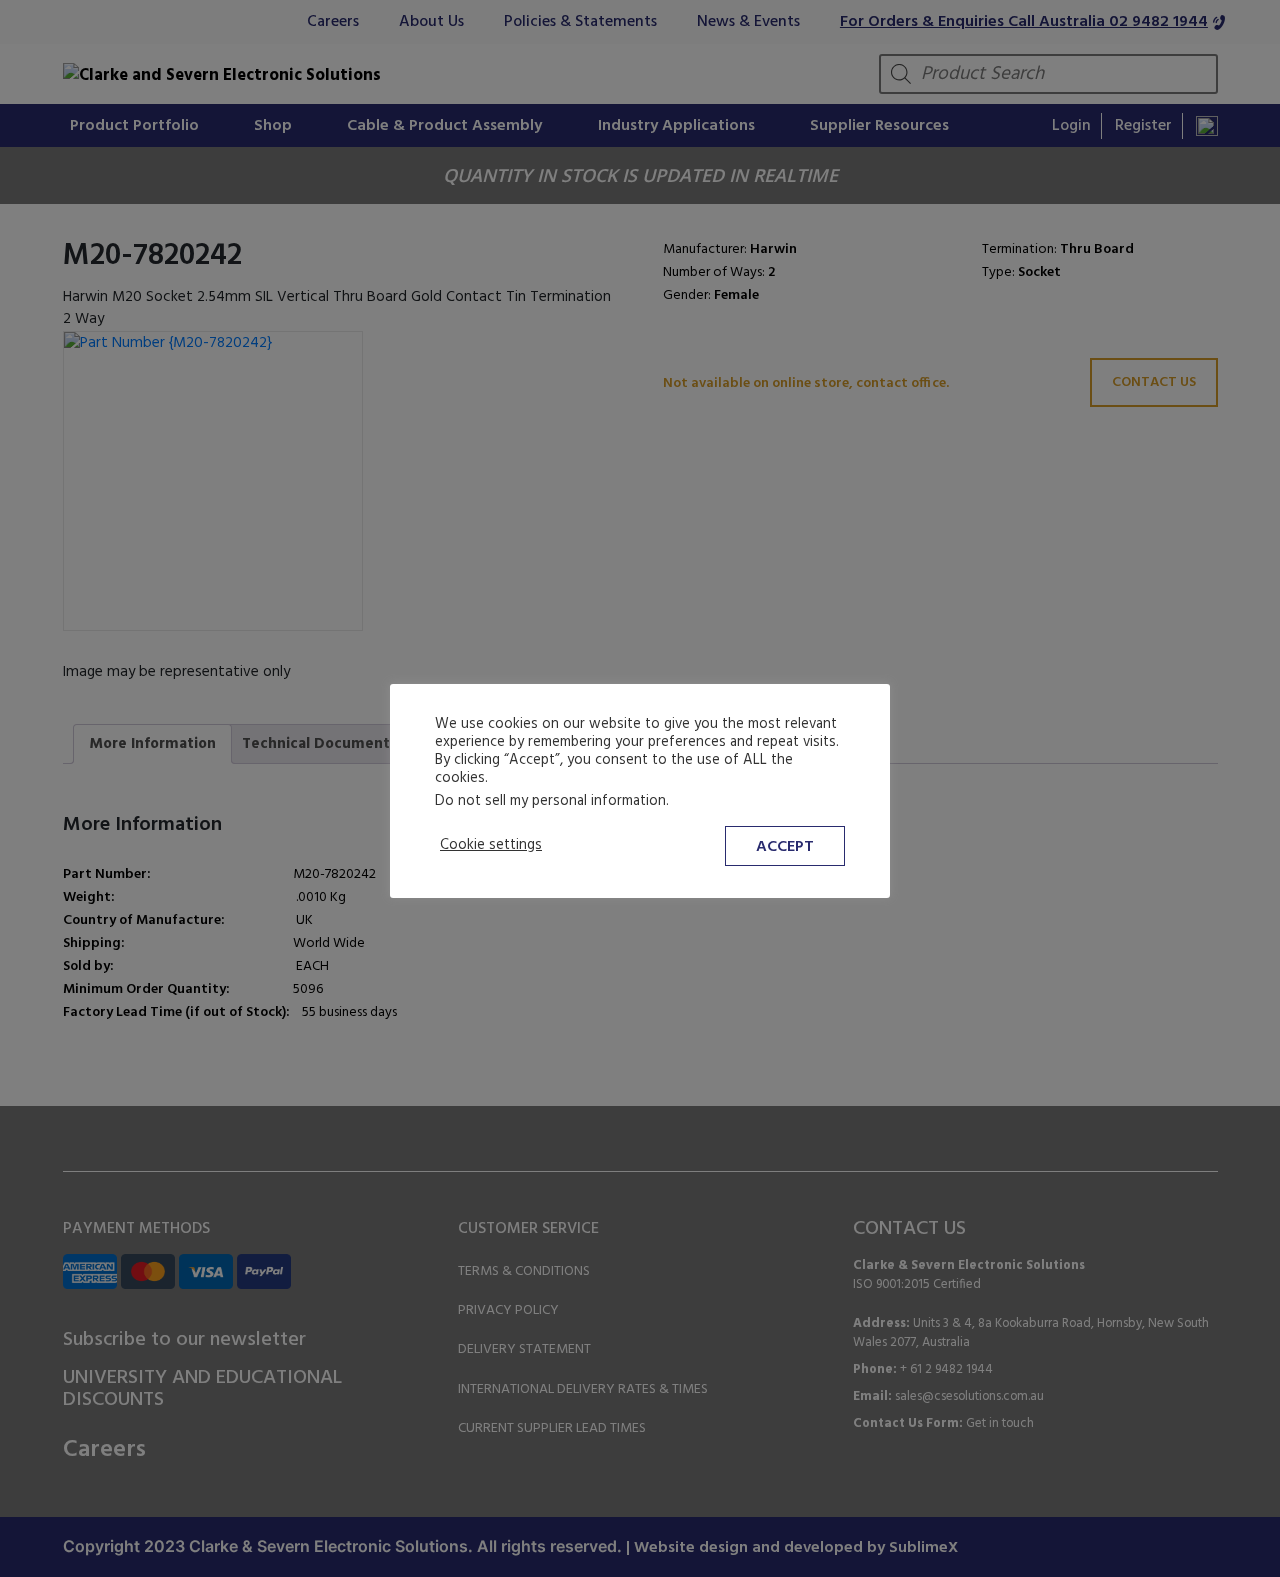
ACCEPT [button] (785, 847)
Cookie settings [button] (491, 846)
